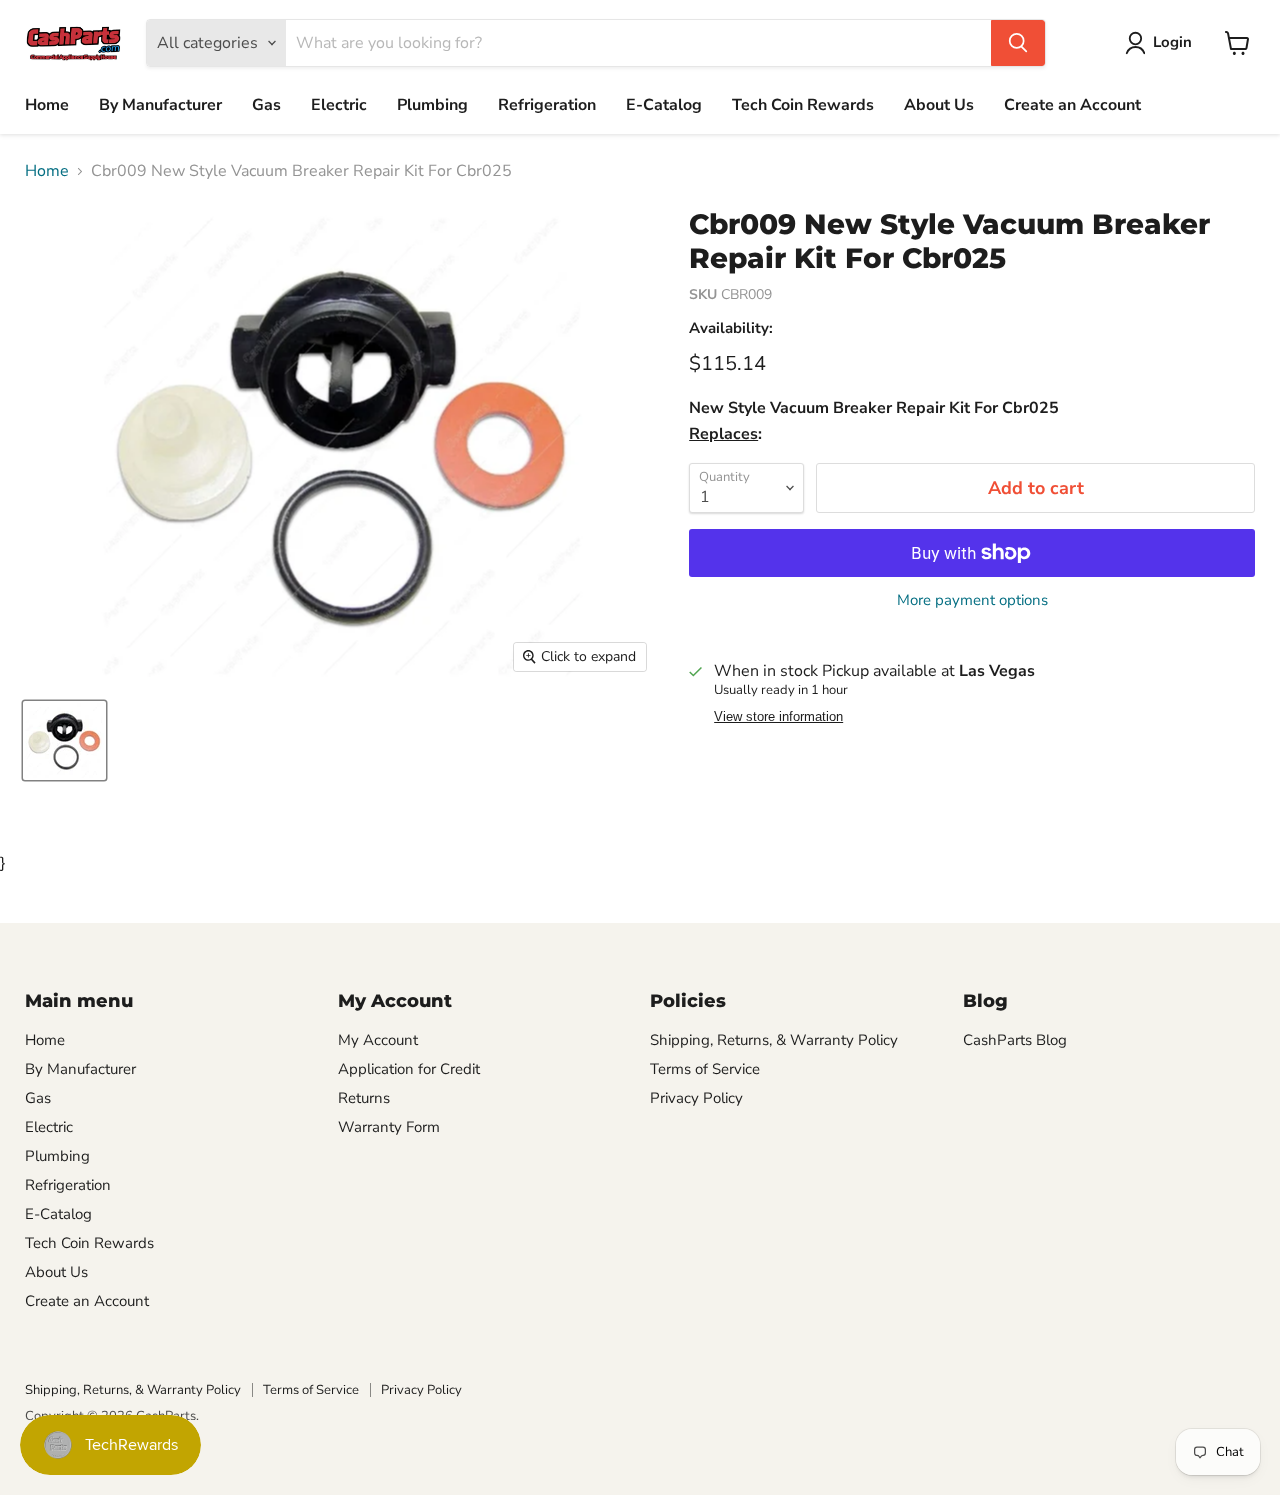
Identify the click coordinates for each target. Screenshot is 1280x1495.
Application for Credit (409, 1069)
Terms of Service (705, 1069)
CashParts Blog (1015, 1040)
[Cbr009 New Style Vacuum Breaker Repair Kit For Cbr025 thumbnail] (64, 740)
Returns (364, 1098)
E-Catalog (664, 105)
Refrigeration (547, 105)
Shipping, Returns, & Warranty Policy (774, 1040)
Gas (266, 105)
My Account (378, 1040)
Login (1172, 42)
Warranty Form (389, 1127)
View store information (778, 717)
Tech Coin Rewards (803, 105)
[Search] (1018, 43)
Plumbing (432, 105)
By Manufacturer (160, 105)
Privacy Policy (696, 1098)
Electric (339, 105)
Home (47, 105)
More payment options (972, 600)
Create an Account (1072, 105)
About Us (939, 105)
